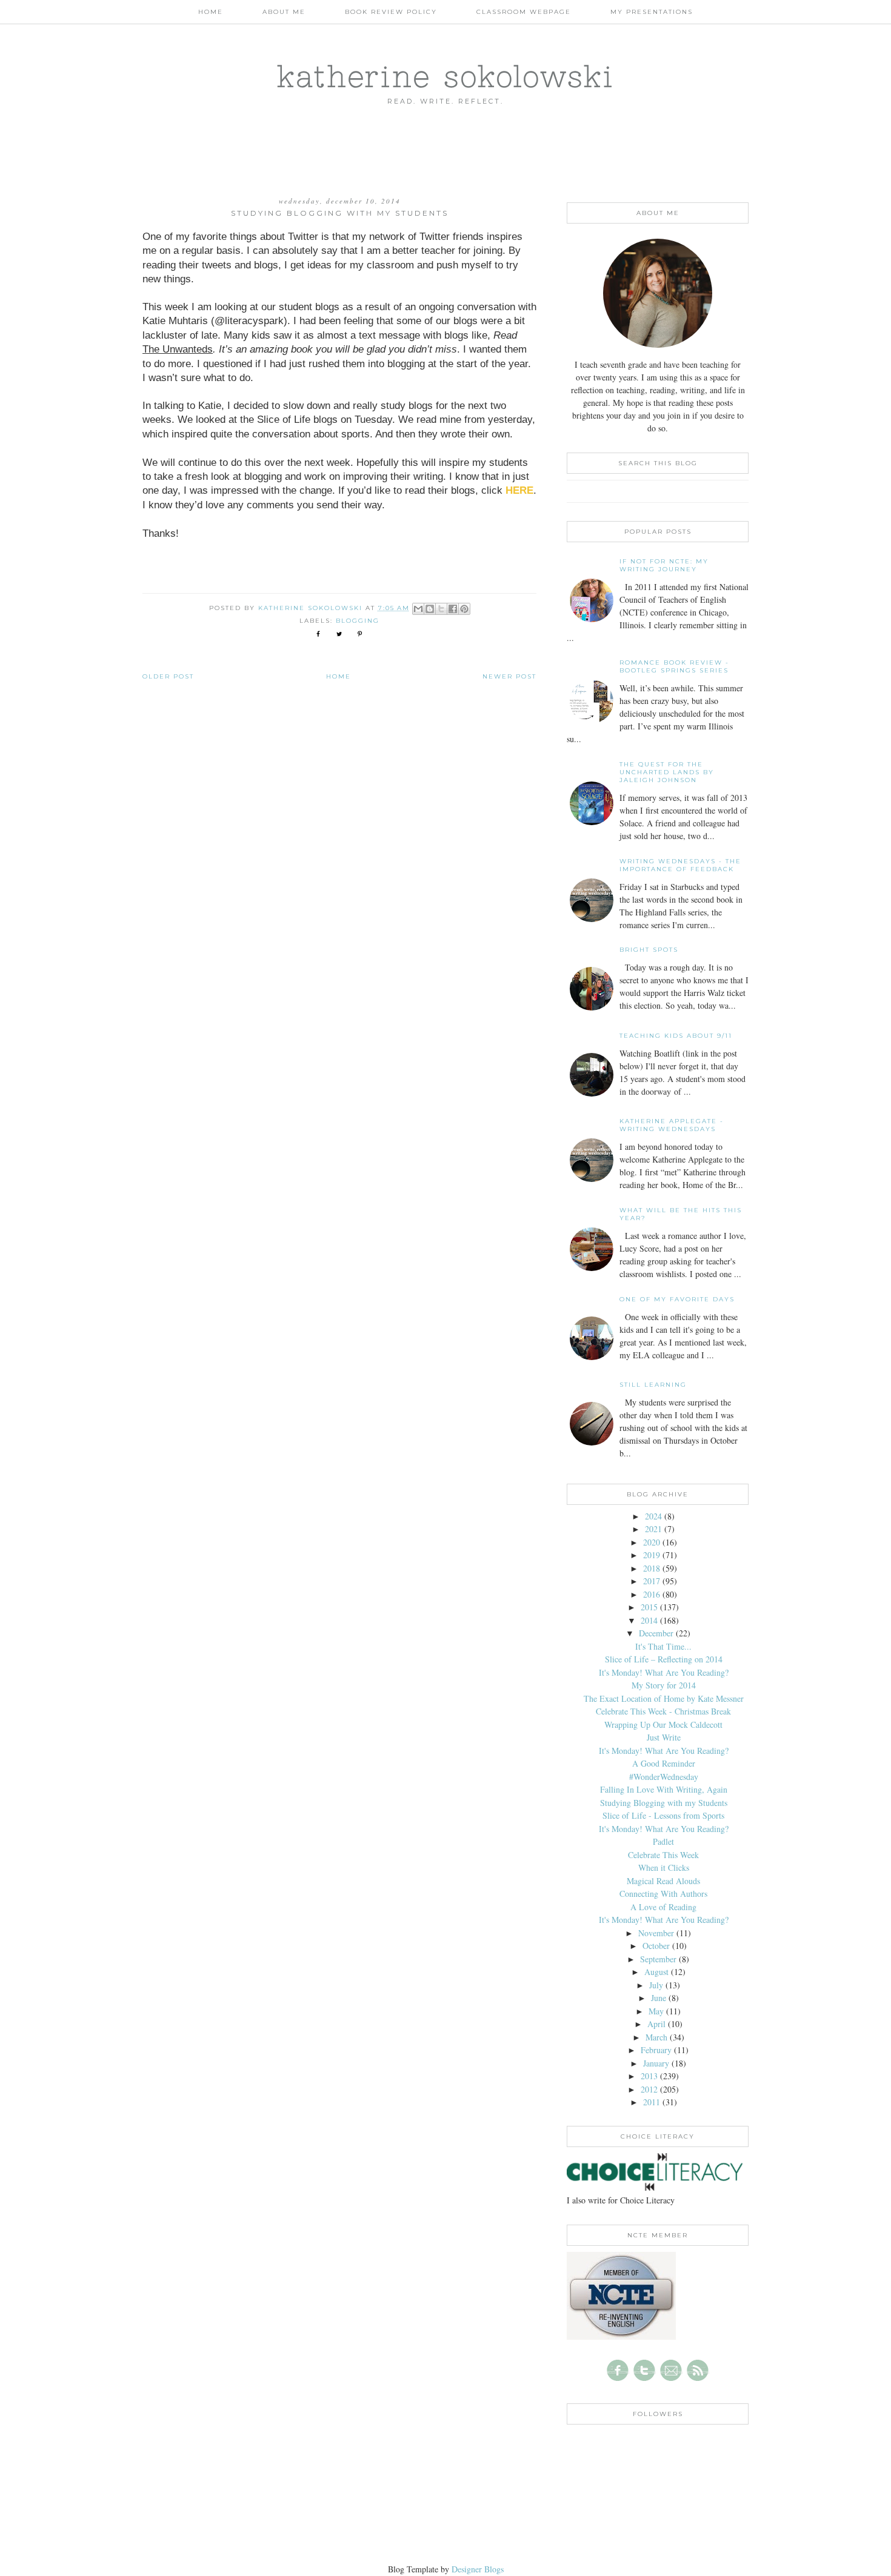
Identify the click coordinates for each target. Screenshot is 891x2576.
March (656, 2037)
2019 (652, 1555)
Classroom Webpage (524, 12)
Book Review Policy (391, 12)
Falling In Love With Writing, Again (664, 1789)
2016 (652, 1594)
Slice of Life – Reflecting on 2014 (664, 1659)
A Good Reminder (664, 1763)
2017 (652, 1581)
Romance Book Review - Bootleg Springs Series (674, 666)
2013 (649, 2076)
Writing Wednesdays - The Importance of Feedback (680, 865)
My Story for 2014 (664, 1685)
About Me (284, 12)
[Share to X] (441, 609)
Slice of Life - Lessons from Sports (663, 1815)
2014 (649, 1620)
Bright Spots (649, 950)
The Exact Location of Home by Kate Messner (664, 1698)
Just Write (664, 1737)
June (659, 1998)
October (656, 1946)
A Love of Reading (663, 1907)
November (656, 1933)
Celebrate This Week (663, 1855)
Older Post (168, 676)
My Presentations (652, 12)
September (658, 1959)
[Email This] (418, 609)
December (656, 1633)
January (656, 2063)
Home (211, 12)
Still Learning (653, 1385)
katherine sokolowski (446, 76)
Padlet (663, 1841)
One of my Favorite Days (677, 1299)
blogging (358, 621)
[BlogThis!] (430, 609)
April (656, 2024)
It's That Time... (663, 1646)
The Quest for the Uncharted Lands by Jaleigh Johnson (667, 772)
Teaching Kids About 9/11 (676, 1036)
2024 (653, 1516)
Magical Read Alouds (663, 1881)
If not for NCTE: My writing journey (664, 565)
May (656, 2011)
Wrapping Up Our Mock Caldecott (663, 1725)
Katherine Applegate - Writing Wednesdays (672, 1125)
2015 (649, 1607)
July (656, 1985)
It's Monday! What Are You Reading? (664, 1672)
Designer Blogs (478, 2569)
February (656, 2050)
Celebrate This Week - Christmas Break (663, 1711)
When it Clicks (664, 1867)
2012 (649, 2089)
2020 (652, 1542)
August (656, 1972)
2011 (652, 2102)
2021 (653, 1529)
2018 (652, 1568)
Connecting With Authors (663, 1894)
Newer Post (509, 676)
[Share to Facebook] (453, 609)
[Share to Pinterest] (464, 609)
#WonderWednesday (664, 1777)
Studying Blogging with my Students (664, 1803)
